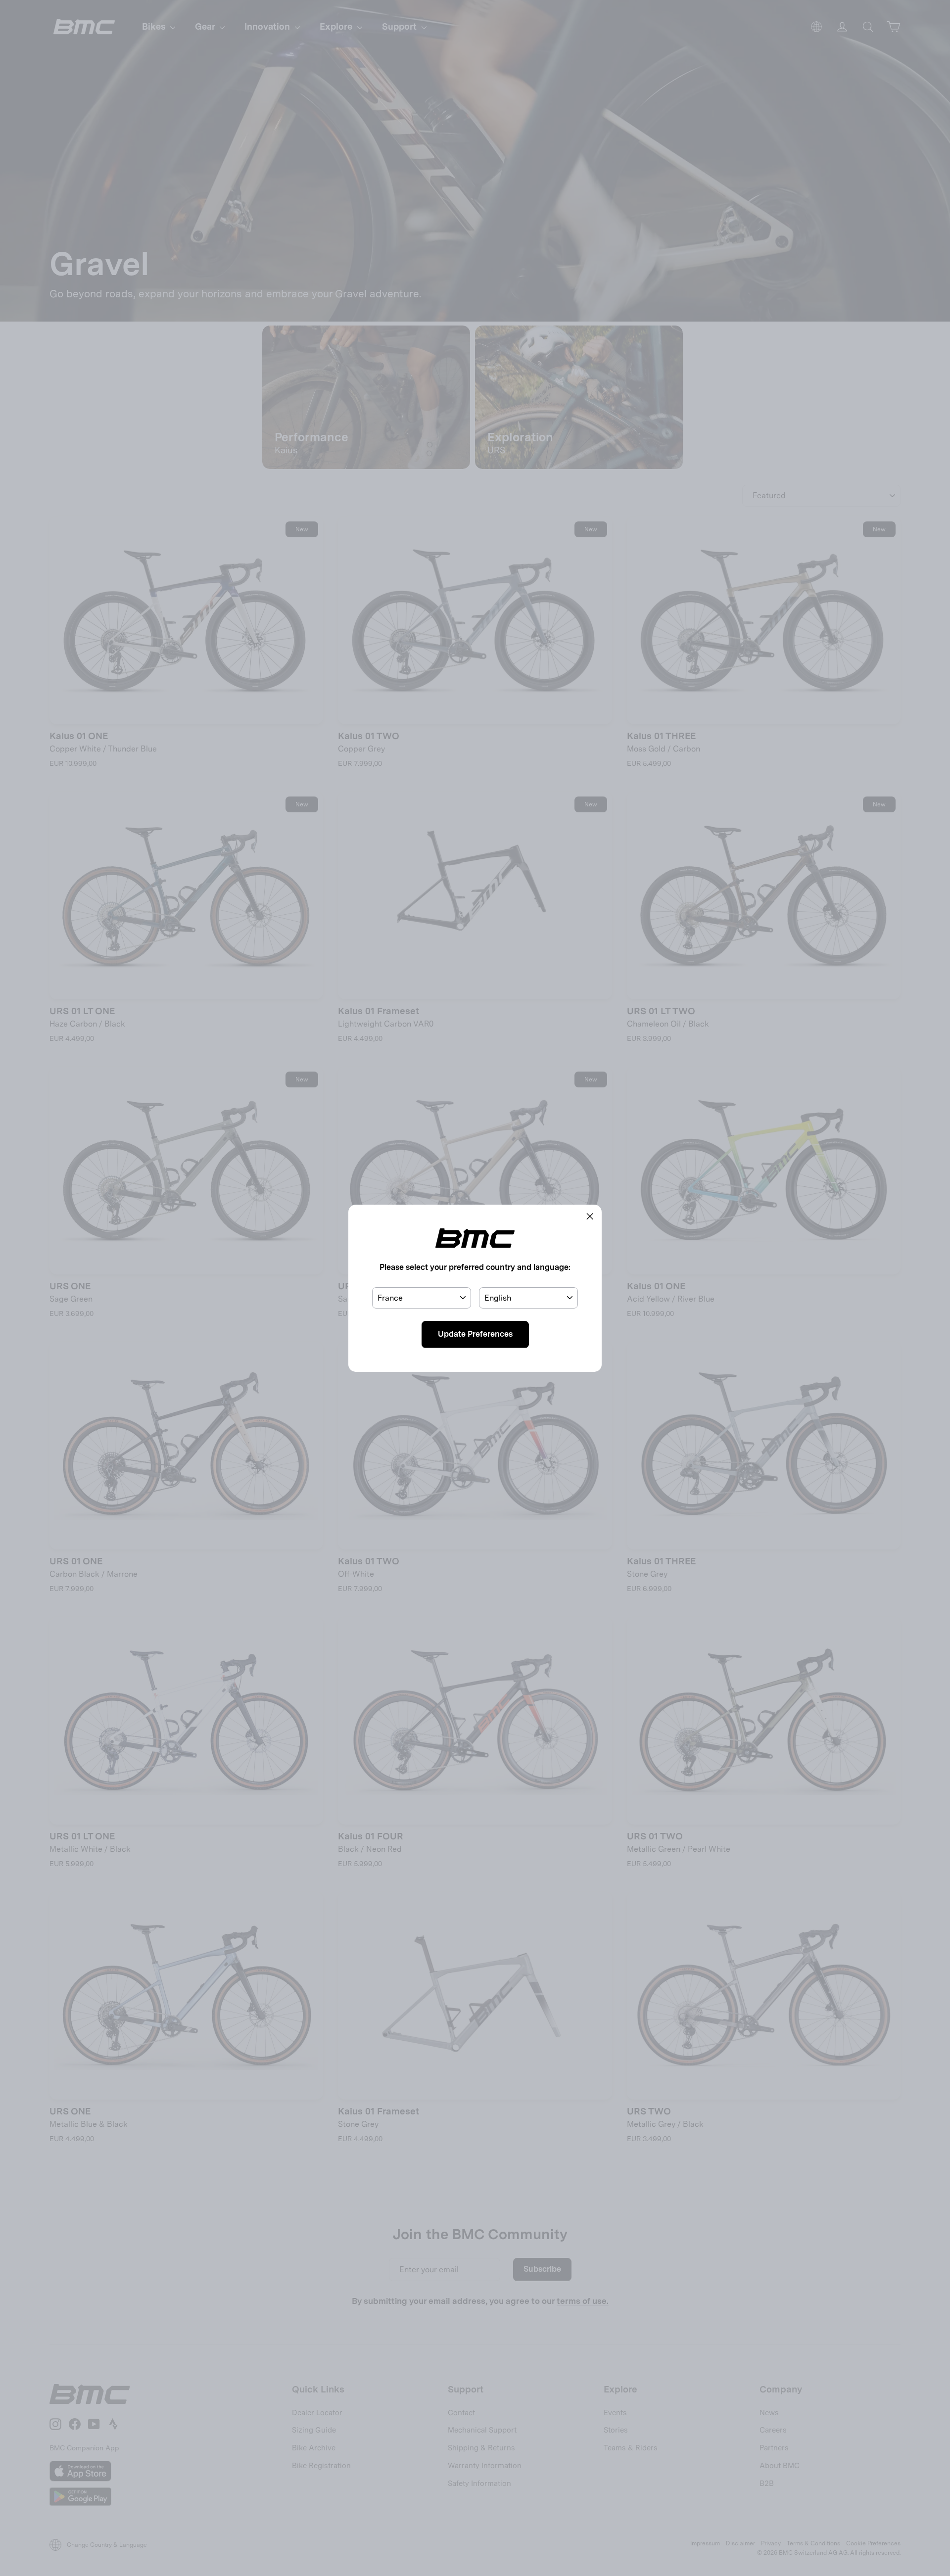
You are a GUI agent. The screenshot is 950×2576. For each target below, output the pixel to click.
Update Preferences (475, 1334)
